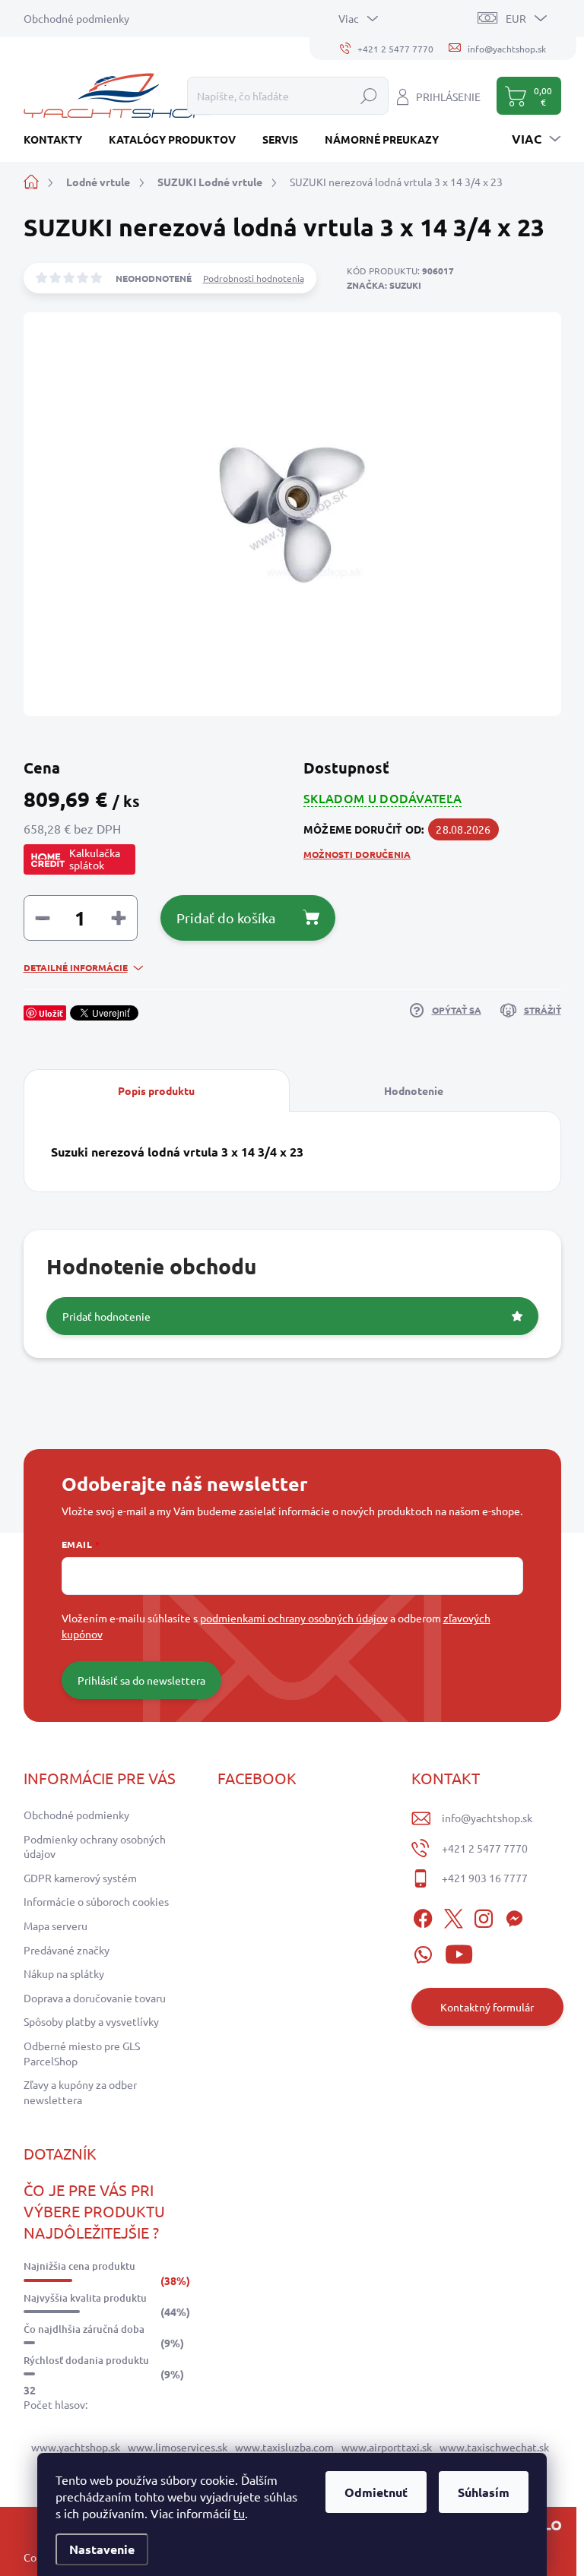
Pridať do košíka (226, 918)
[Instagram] (484, 1916)
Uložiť (51, 1013)
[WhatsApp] (423, 1952)
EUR (516, 18)
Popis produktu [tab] (156, 1090)
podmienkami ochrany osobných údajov (294, 1618)
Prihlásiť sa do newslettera (141, 1680)
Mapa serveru (56, 1926)
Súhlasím (484, 2492)
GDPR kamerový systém (80, 1878)
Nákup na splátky (64, 1973)
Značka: (384, 285)
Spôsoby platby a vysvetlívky (91, 2021)
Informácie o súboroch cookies (96, 1901)
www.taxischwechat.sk (494, 2447)
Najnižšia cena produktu (79, 2266)
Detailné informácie (76, 967)
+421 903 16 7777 (485, 1878)
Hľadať (369, 96)
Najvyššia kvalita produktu (85, 2298)
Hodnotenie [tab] (414, 1090)
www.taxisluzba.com (284, 2447)
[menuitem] (59, 139)
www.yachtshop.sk (76, 2447)
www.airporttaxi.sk (387, 2447)
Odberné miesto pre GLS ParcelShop (82, 2053)
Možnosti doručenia (357, 854)
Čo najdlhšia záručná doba (84, 2329)
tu (239, 2513)
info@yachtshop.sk (487, 1818)
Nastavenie (102, 2549)
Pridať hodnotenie (106, 1316)
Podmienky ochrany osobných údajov (95, 1847)
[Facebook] (423, 1916)
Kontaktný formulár (487, 2007)
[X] (453, 1916)
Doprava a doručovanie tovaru (95, 1998)
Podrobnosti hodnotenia (254, 278)
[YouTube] (459, 1952)
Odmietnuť (376, 2492)
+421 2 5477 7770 (485, 1848)
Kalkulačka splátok (95, 859)
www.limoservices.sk (178, 2447)
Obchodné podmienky (76, 18)
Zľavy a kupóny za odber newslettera (80, 2092)
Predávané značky (67, 1950)
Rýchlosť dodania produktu (86, 2360)
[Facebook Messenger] (514, 1916)
